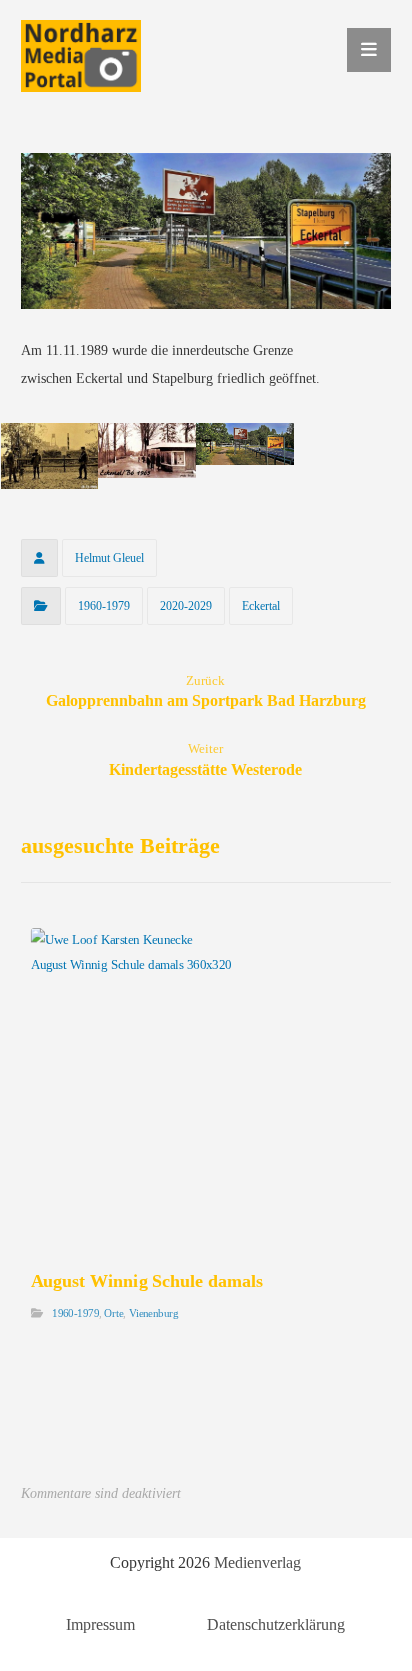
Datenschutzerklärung (276, 1624)
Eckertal (261, 606)
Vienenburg (152, 1312)
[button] (369, 50)
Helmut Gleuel (109, 558)
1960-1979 (104, 606)
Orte (113, 1312)
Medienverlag (257, 1562)
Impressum (100, 1624)
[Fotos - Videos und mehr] (81, 56)
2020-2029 (186, 606)
